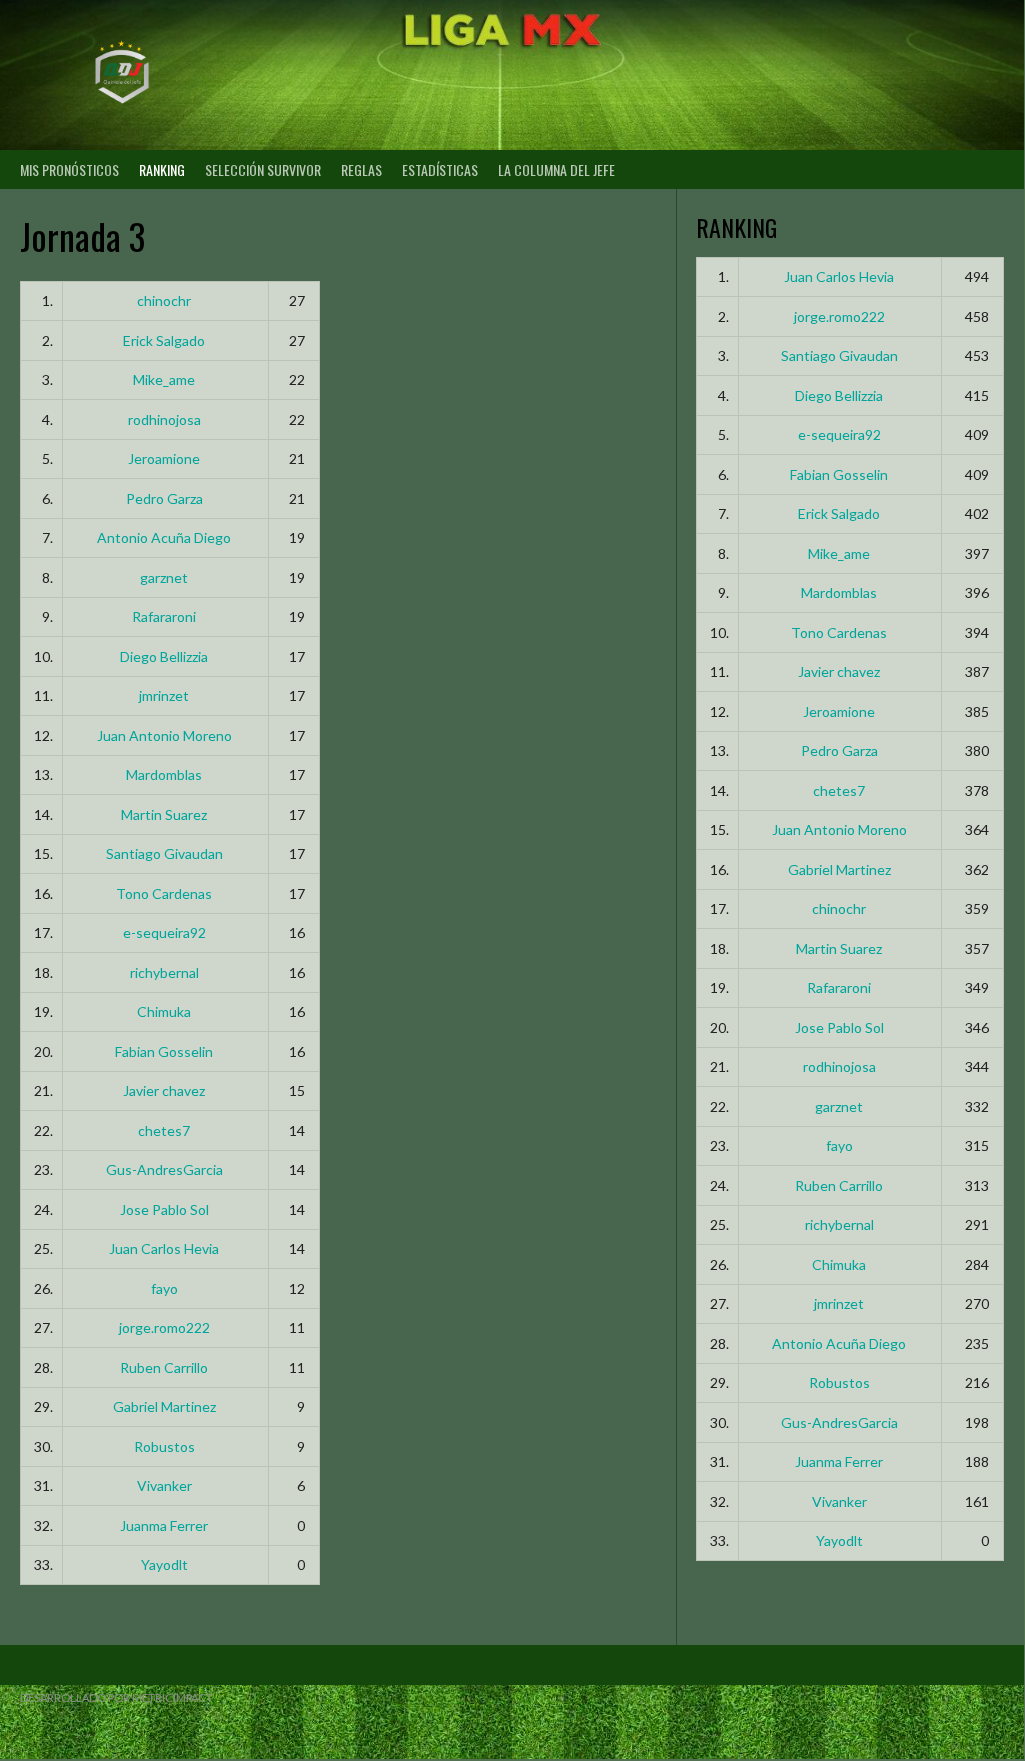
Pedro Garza (164, 498)
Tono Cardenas (164, 893)
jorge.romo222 (164, 1327)
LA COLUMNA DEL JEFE (556, 169)
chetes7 (164, 1130)
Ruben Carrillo (164, 1367)
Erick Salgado (164, 340)
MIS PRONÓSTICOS (69, 169)
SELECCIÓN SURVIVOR (263, 169)
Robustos (164, 1446)
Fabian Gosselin (164, 1051)
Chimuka (164, 1011)
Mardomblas (164, 774)
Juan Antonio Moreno (164, 735)
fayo (164, 1288)
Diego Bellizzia (164, 656)
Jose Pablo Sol (164, 1209)
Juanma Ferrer (164, 1525)
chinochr (164, 300)
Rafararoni (164, 616)
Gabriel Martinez (164, 1406)
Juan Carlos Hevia (164, 1248)
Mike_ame (164, 379)
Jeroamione (164, 458)
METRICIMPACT (172, 1697)
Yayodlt (164, 1564)
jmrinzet (164, 695)
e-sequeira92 (164, 932)
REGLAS (361, 169)
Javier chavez (164, 1090)
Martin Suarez (164, 814)
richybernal (164, 972)
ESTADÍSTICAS (440, 169)
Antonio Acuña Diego (164, 537)
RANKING (162, 169)
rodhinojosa (164, 419)
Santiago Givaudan (164, 853)
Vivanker (164, 1485)
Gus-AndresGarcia (164, 1169)
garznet (164, 577)
